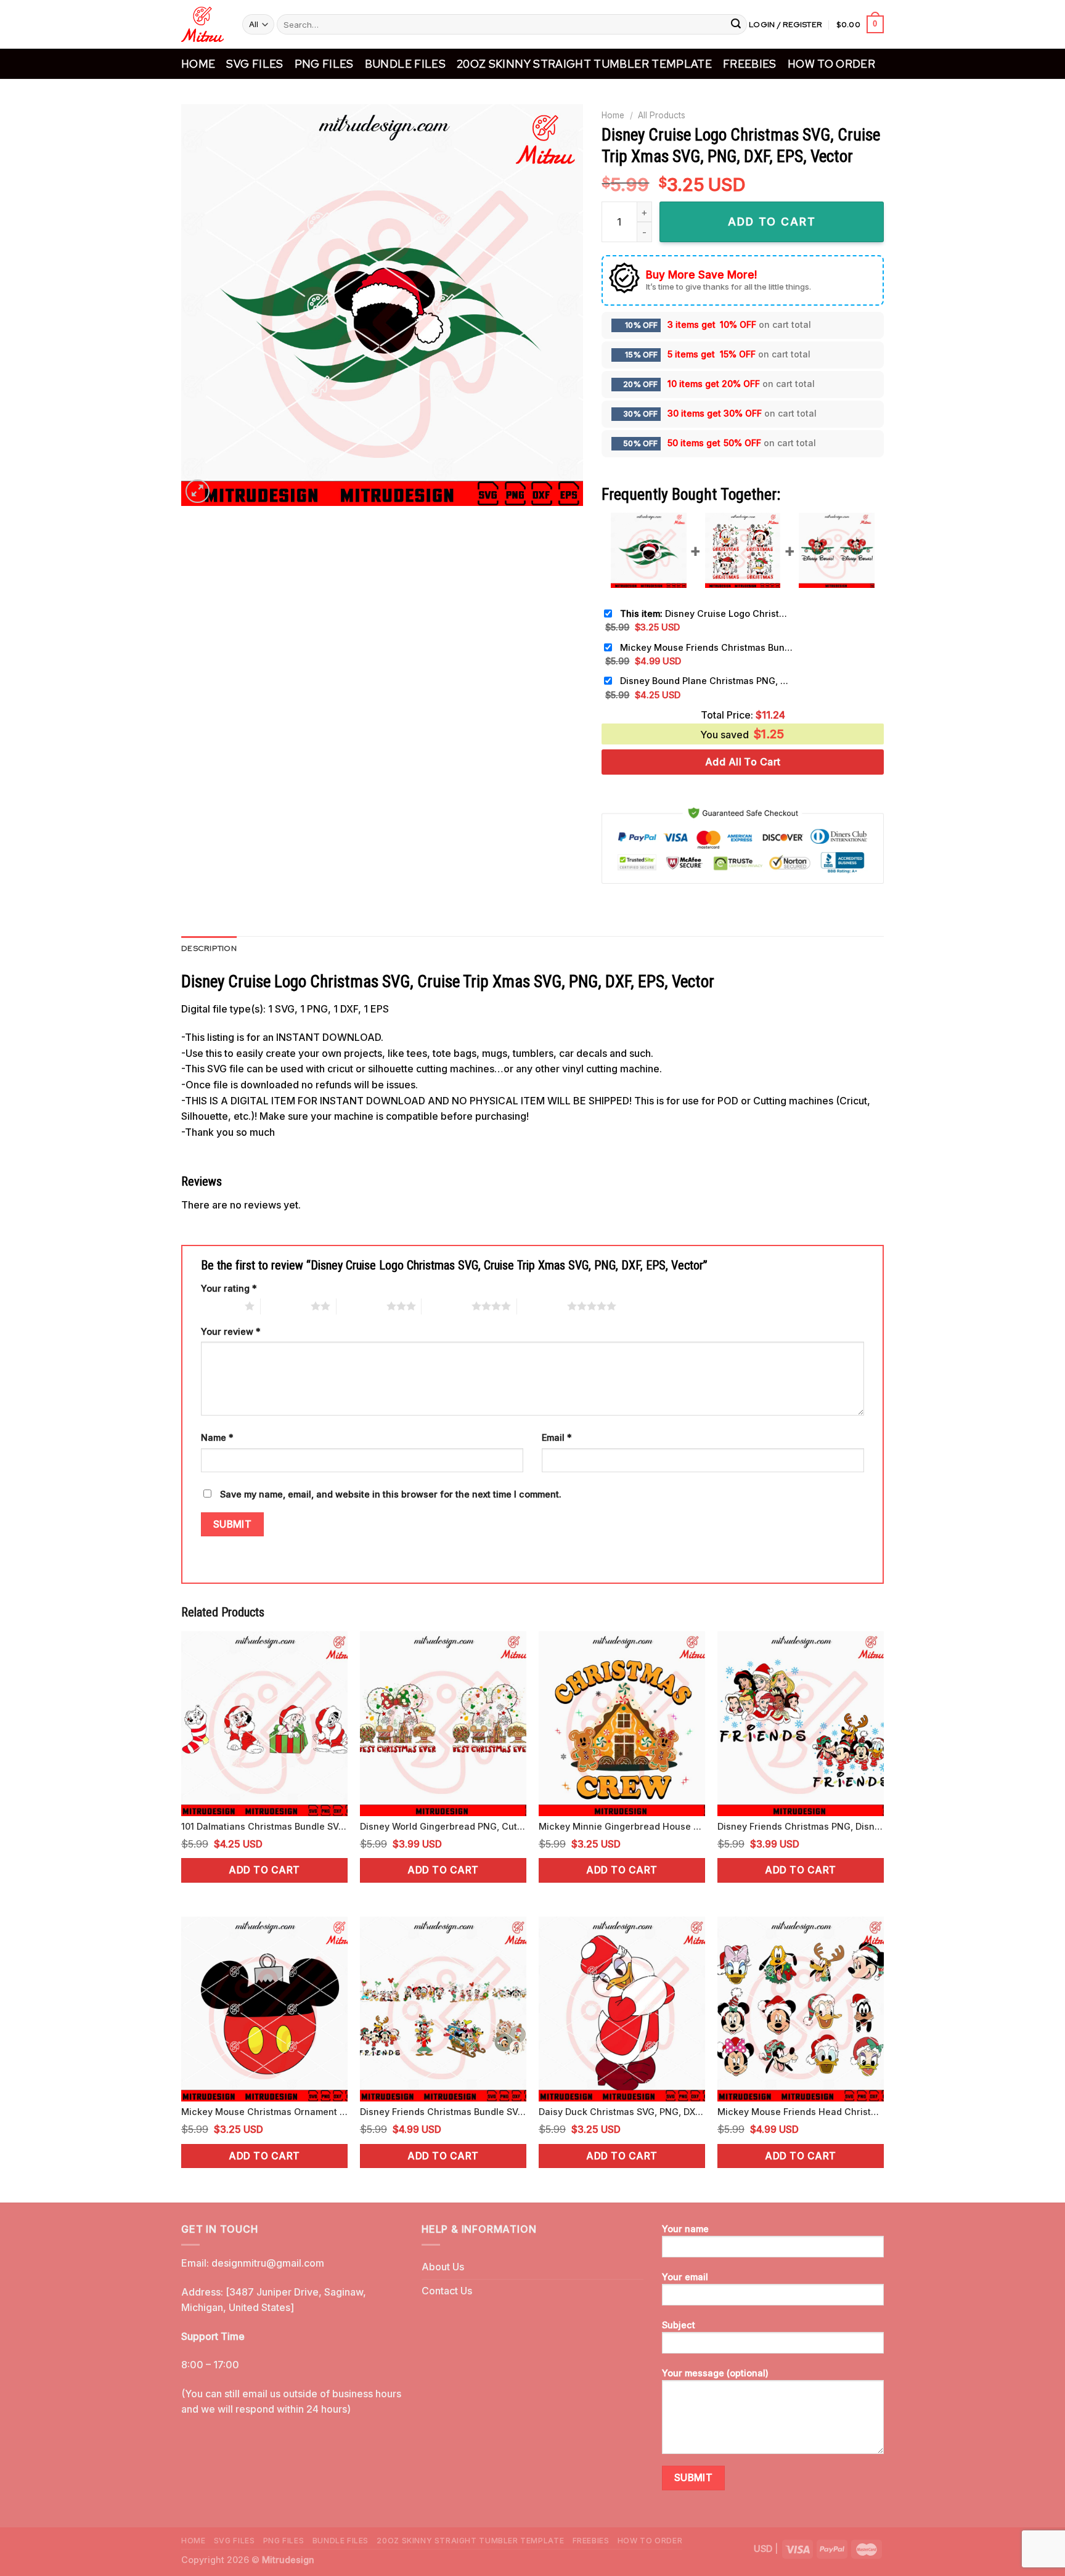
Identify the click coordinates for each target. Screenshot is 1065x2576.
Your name (685, 2229)
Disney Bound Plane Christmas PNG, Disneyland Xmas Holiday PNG (706, 681)
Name (217, 1437)
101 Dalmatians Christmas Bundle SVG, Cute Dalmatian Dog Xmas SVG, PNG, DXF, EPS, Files (264, 1826)
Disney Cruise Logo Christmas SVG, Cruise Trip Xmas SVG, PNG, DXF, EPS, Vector (706, 613)
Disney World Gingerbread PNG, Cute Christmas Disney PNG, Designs (443, 1826)
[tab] (209, 948)
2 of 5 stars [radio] (286, 1306)
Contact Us (447, 2291)
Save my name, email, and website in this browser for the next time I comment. (391, 1494)
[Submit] (736, 25)
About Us (443, 2267)
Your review (231, 1331)
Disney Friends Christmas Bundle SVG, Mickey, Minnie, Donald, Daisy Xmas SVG (443, 2112)
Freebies (750, 64)
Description (209, 948)
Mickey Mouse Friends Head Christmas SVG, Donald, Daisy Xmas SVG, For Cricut (801, 2112)
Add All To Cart (743, 762)
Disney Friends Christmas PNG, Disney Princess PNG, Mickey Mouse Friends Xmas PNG (801, 1826)
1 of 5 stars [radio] (220, 1306)
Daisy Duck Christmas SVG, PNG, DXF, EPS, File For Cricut (622, 2112)
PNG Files (324, 64)
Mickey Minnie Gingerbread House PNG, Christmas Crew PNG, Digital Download (622, 1826)
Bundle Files (405, 64)
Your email (685, 2277)
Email (557, 1437)
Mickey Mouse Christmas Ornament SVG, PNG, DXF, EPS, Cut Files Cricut (264, 2112)
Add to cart (264, 1870)
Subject (679, 2325)
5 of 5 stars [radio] (542, 1306)
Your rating (229, 1288)
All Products (662, 115)
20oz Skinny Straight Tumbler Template (584, 64)
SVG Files (255, 64)
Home (198, 64)
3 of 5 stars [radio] (361, 1306)
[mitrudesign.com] (202, 24)
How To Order (831, 64)
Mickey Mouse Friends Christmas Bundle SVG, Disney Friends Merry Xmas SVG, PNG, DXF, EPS (706, 647)
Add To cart (772, 222)
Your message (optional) (715, 2373)
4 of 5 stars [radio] (447, 1306)
